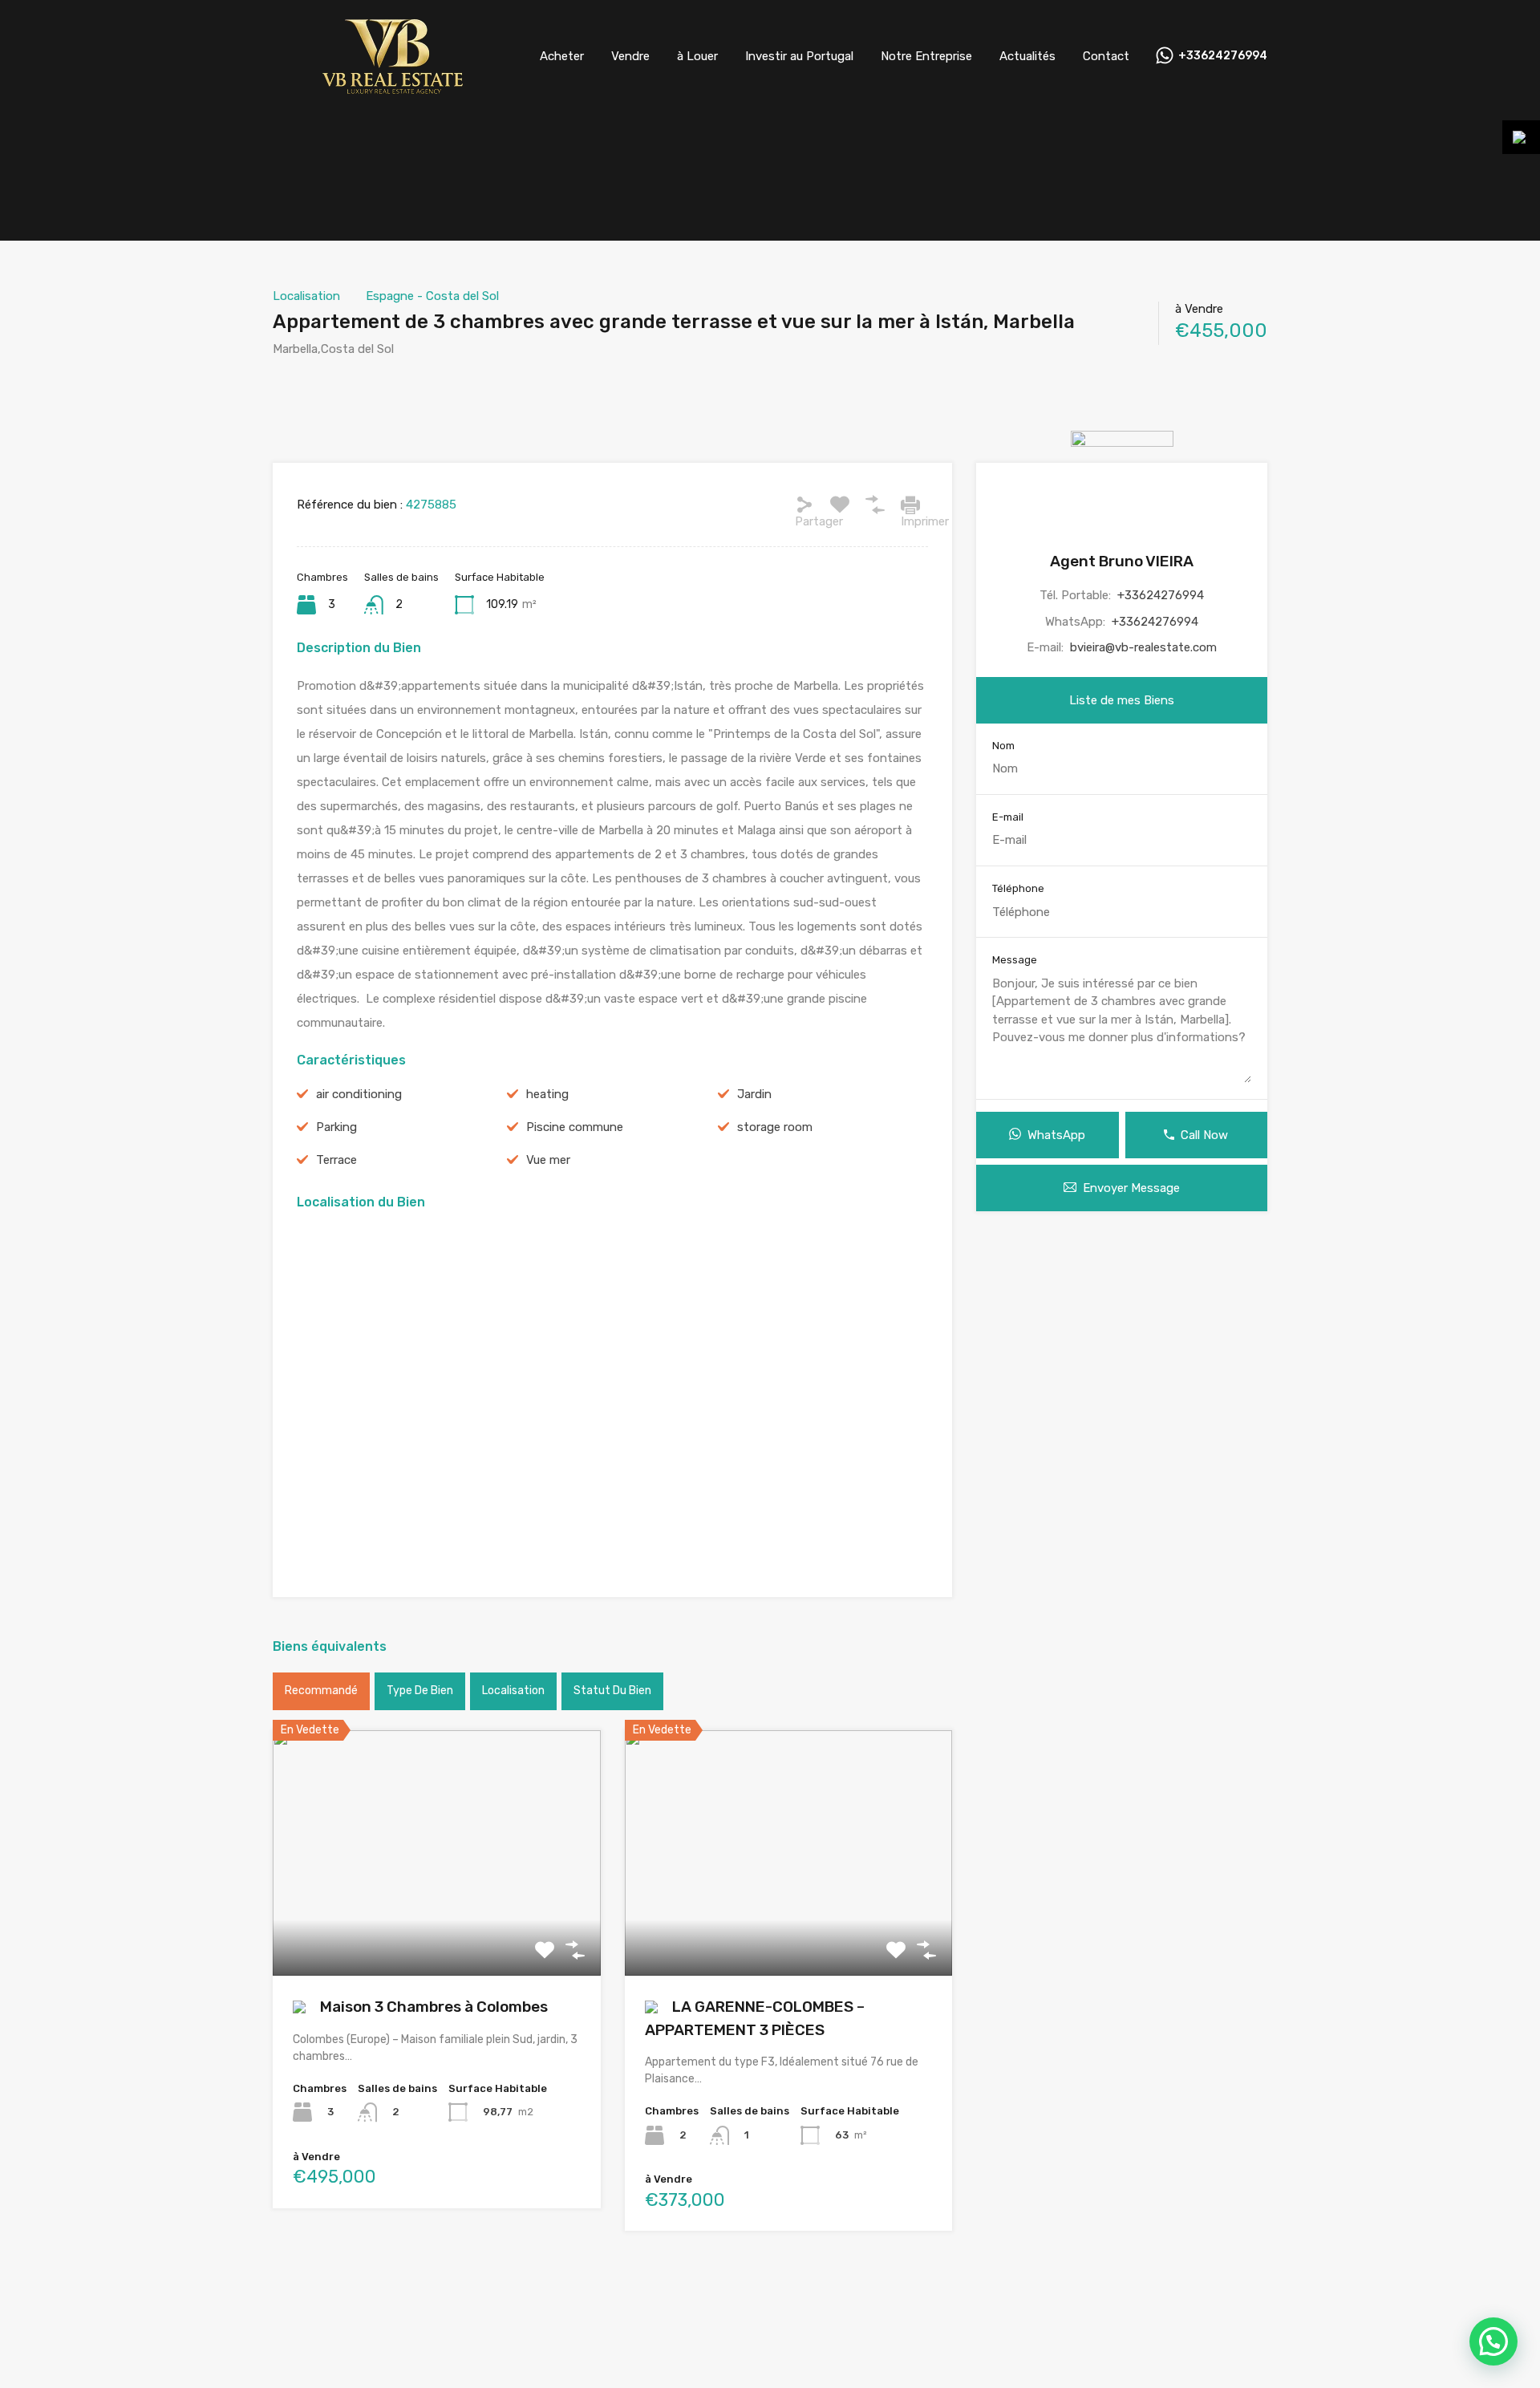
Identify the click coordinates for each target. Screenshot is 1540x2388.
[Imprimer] (910, 505)
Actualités (1027, 56)
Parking (336, 1127)
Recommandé (321, 1691)
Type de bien (420, 1691)
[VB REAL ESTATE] (393, 89)
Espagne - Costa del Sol (432, 296)
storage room (775, 1127)
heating (547, 1094)
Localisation (306, 296)
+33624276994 (1223, 56)
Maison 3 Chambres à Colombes (432, 2007)
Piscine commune (575, 1127)
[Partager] (804, 505)
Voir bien (437, 1926)
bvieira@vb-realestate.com (1143, 647)
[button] (1493, 2341)
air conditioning (359, 1094)
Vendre (630, 56)
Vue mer (548, 1160)
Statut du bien (612, 1691)
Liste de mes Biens (1122, 700)
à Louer (697, 56)
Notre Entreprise (926, 56)
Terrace (336, 1160)
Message (1015, 960)
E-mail (1008, 817)
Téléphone (1018, 888)
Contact (1106, 56)
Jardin (754, 1094)
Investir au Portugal (799, 56)
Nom (1003, 746)
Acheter (562, 56)
